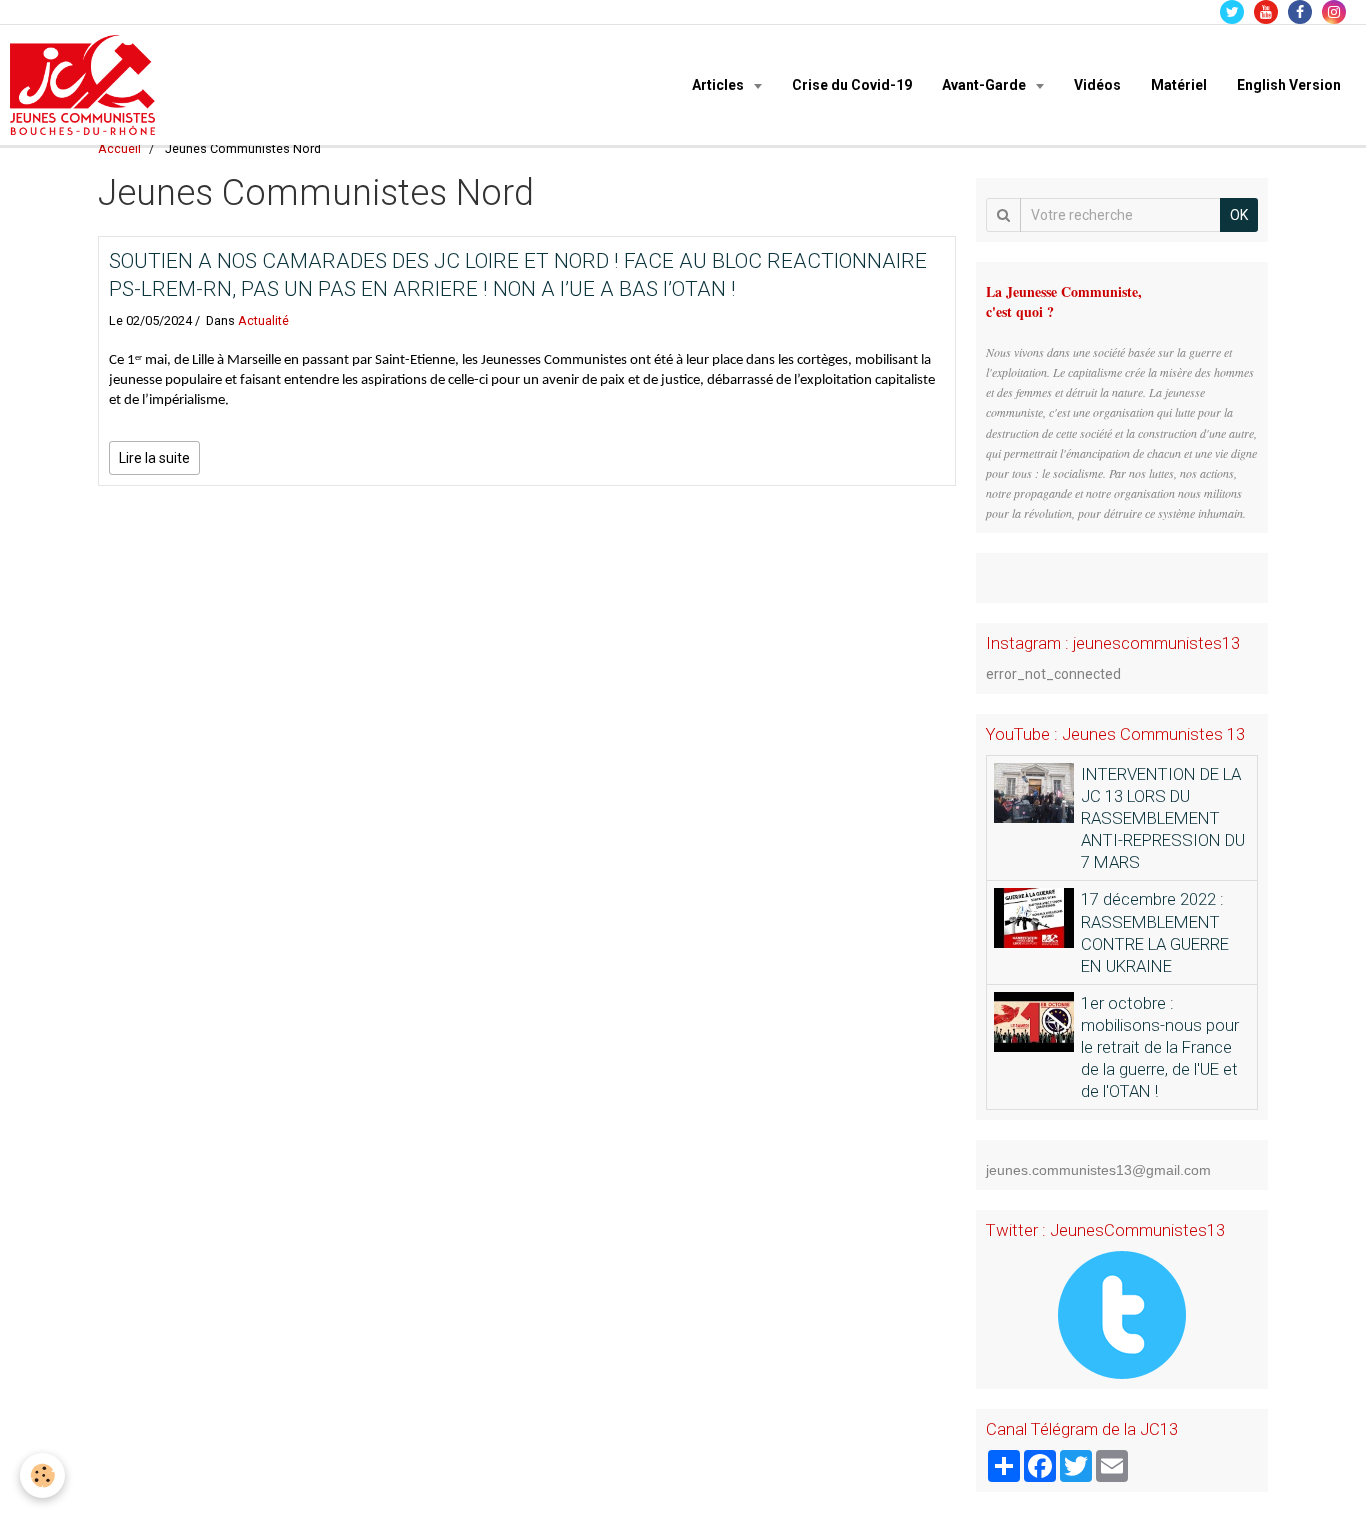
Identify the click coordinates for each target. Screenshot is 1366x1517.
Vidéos (1097, 85)
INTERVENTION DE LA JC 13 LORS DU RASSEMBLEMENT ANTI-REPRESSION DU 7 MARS (1163, 818)
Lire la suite (154, 458)
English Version (1289, 85)
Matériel (1179, 85)
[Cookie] (42, 1475)
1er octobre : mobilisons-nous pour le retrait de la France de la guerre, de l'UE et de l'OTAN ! (1160, 1047)
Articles (719, 85)
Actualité (263, 320)
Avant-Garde (985, 85)
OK (1239, 215)
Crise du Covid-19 (852, 85)
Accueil (119, 148)
